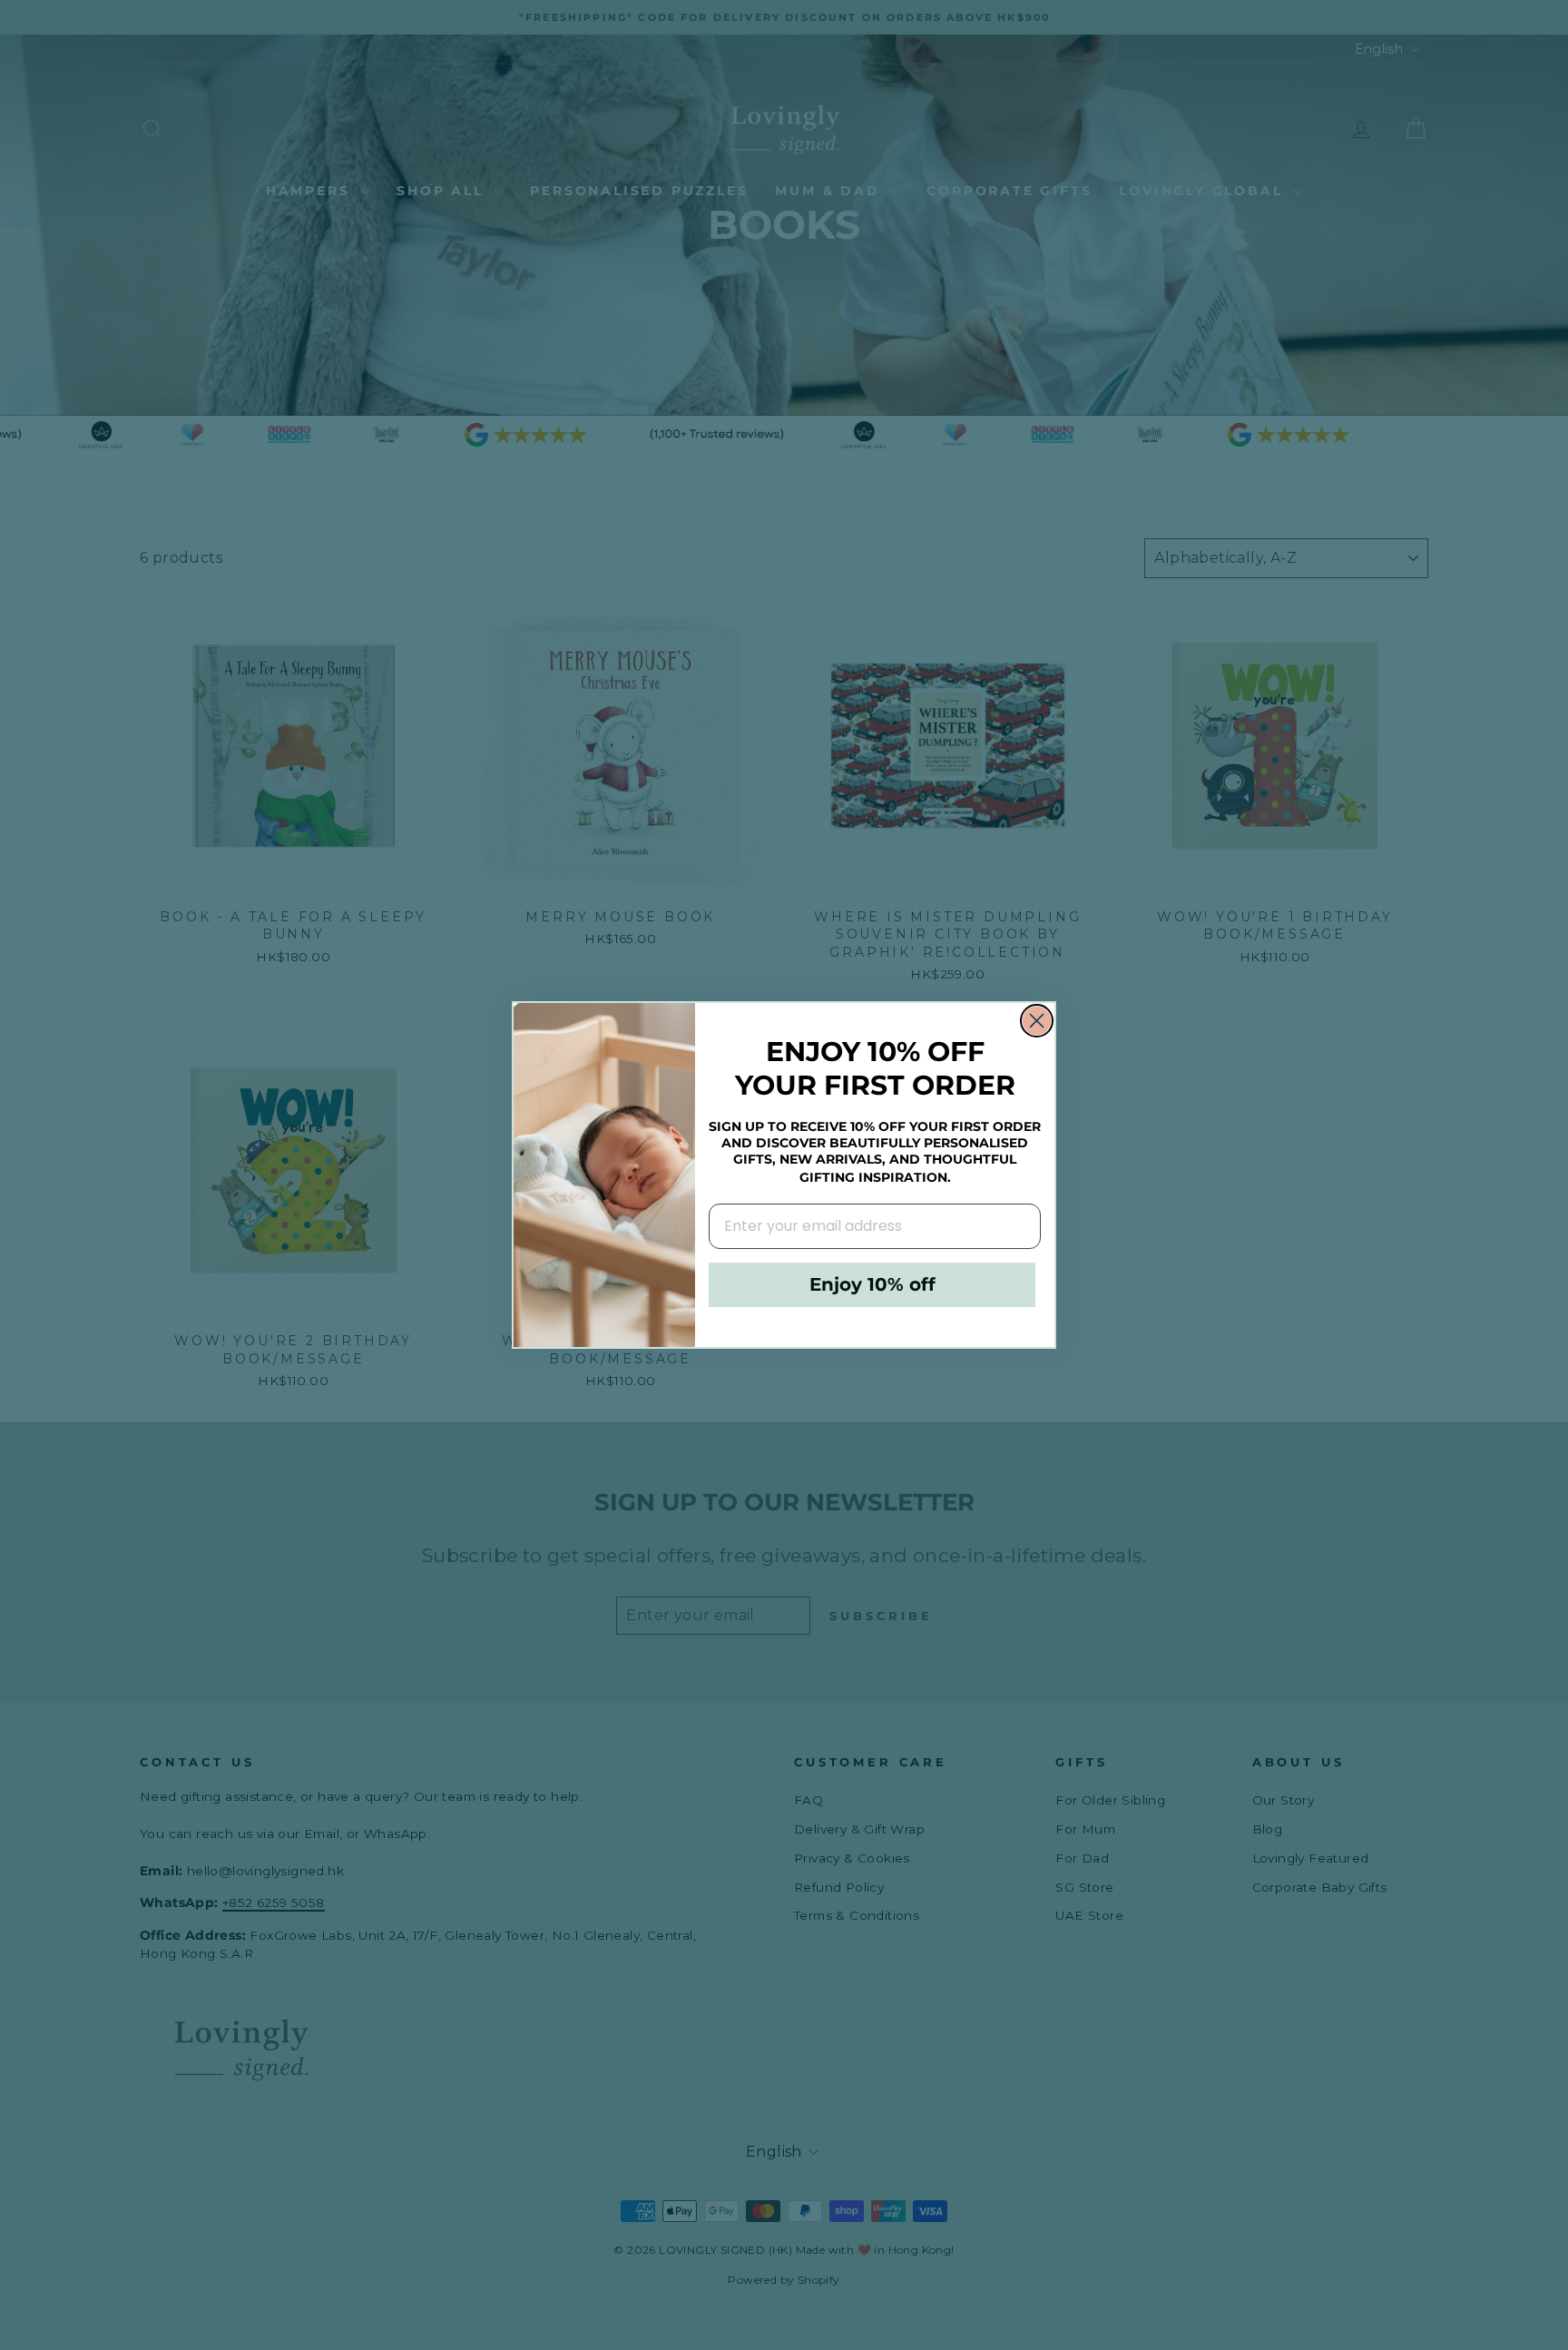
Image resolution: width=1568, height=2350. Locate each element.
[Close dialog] (1037, 1021)
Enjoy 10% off (872, 1284)
